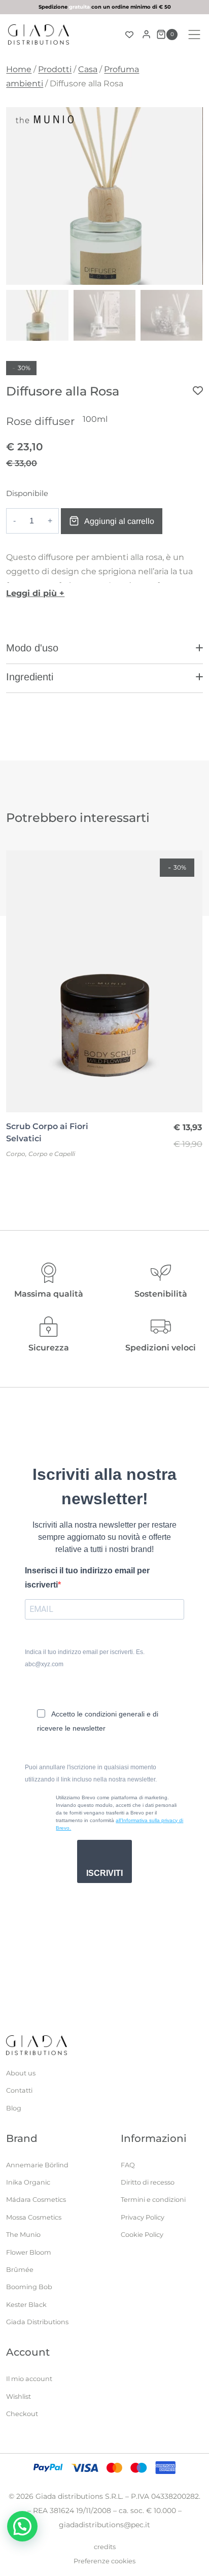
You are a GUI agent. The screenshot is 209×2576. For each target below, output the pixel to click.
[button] (104, 652)
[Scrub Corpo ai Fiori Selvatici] (104, 981)
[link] (104, 7)
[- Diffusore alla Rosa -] (104, 196)
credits (105, 2547)
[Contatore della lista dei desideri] (129, 35)
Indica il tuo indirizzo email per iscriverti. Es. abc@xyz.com (85, 1658)
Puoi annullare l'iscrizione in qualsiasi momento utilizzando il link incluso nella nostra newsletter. (91, 1773)
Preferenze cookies (104, 2561)
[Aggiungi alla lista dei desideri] (198, 390)
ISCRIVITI (104, 1873)
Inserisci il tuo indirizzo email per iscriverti (87, 1578)
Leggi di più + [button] (35, 593)
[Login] (146, 35)
